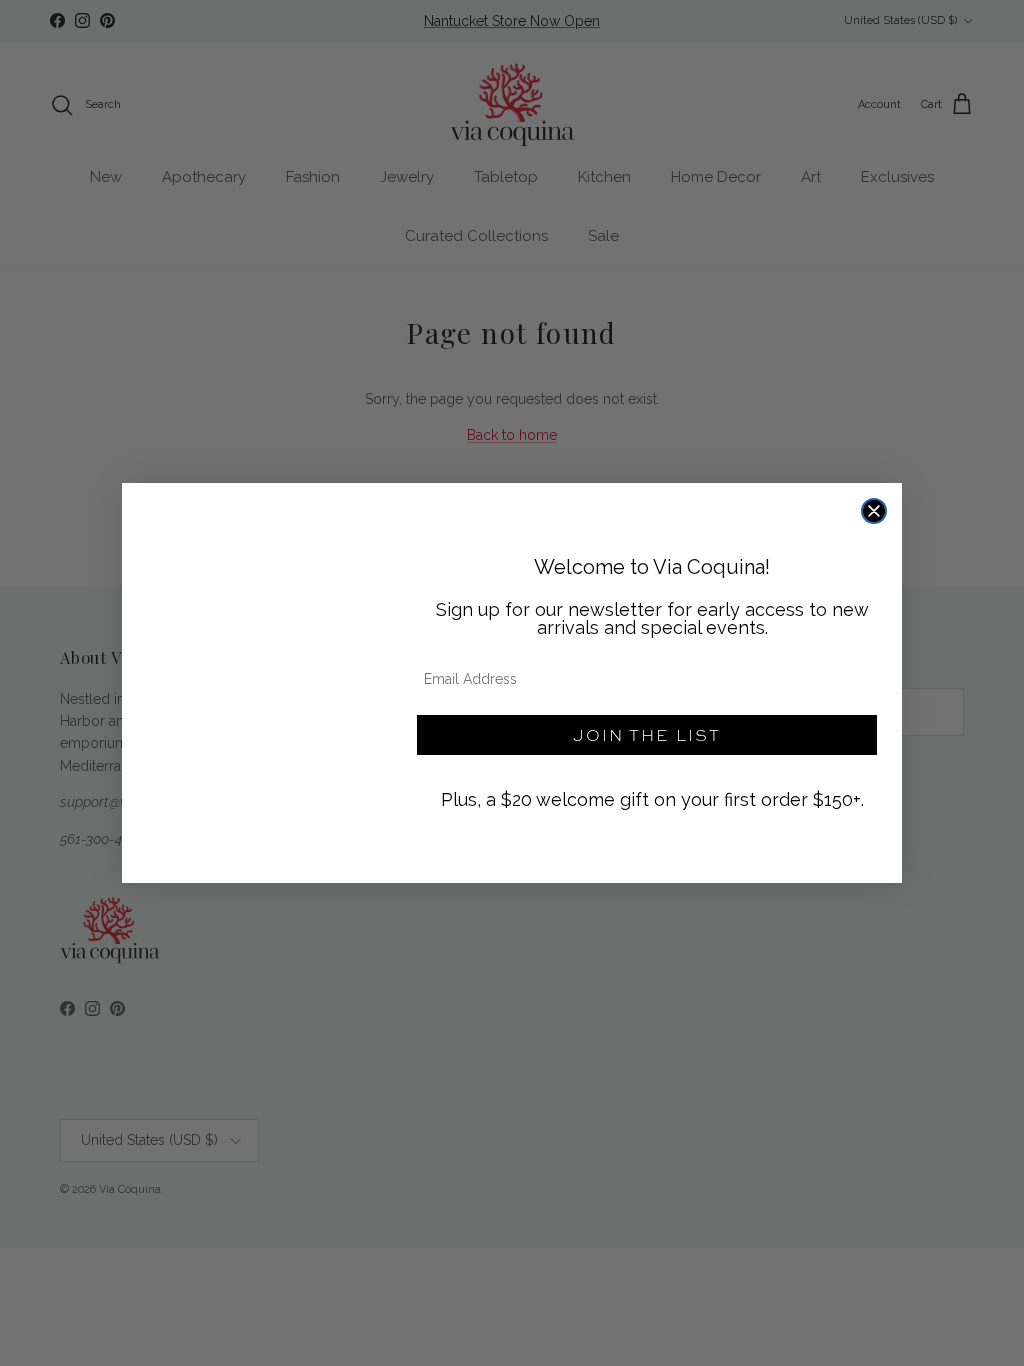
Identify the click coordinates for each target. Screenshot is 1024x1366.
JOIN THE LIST (647, 734)
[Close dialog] (874, 511)
